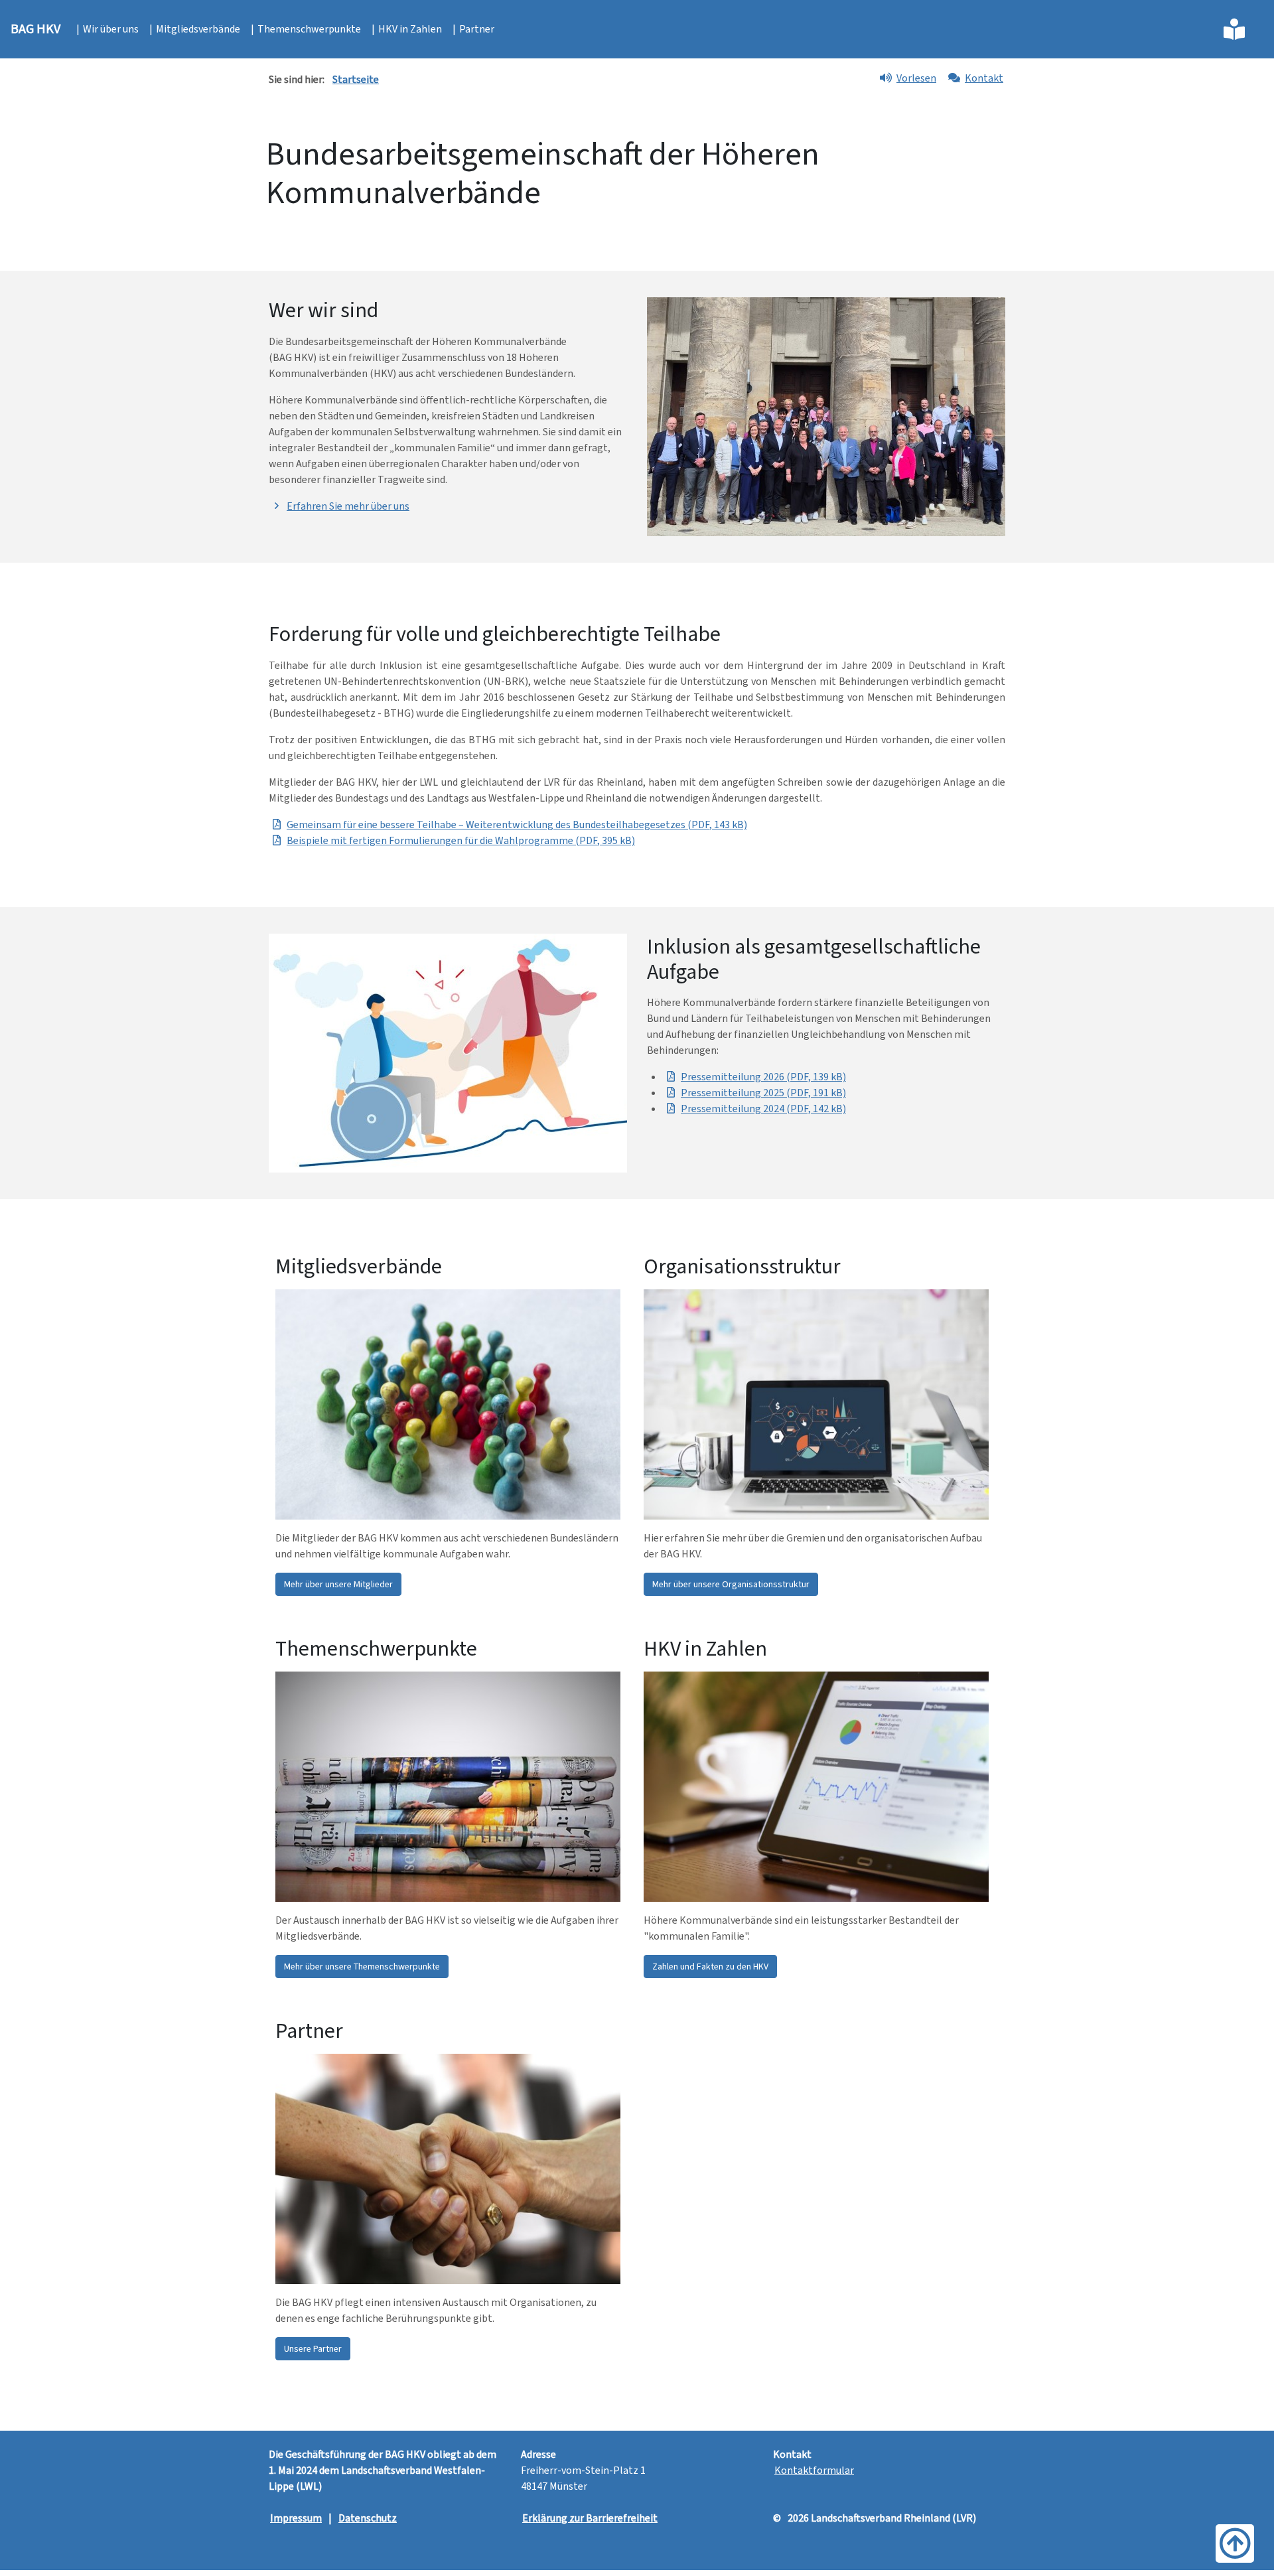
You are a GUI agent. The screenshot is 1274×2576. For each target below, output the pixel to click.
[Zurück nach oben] (1235, 2543)
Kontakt (984, 78)
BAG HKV (35, 29)
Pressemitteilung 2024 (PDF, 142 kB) (763, 1109)
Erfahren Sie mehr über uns (348, 506)
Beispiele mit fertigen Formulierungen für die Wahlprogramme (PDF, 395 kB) (461, 840)
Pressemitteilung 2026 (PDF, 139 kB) (763, 1077)
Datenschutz (368, 2518)
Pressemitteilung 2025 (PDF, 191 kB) (763, 1093)
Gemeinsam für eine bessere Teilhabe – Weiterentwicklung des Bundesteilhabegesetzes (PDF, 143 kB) (517, 824)
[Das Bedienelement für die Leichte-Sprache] (1235, 29)
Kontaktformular (814, 2470)
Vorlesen (916, 78)
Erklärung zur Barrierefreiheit (590, 2518)
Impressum (296, 2518)
